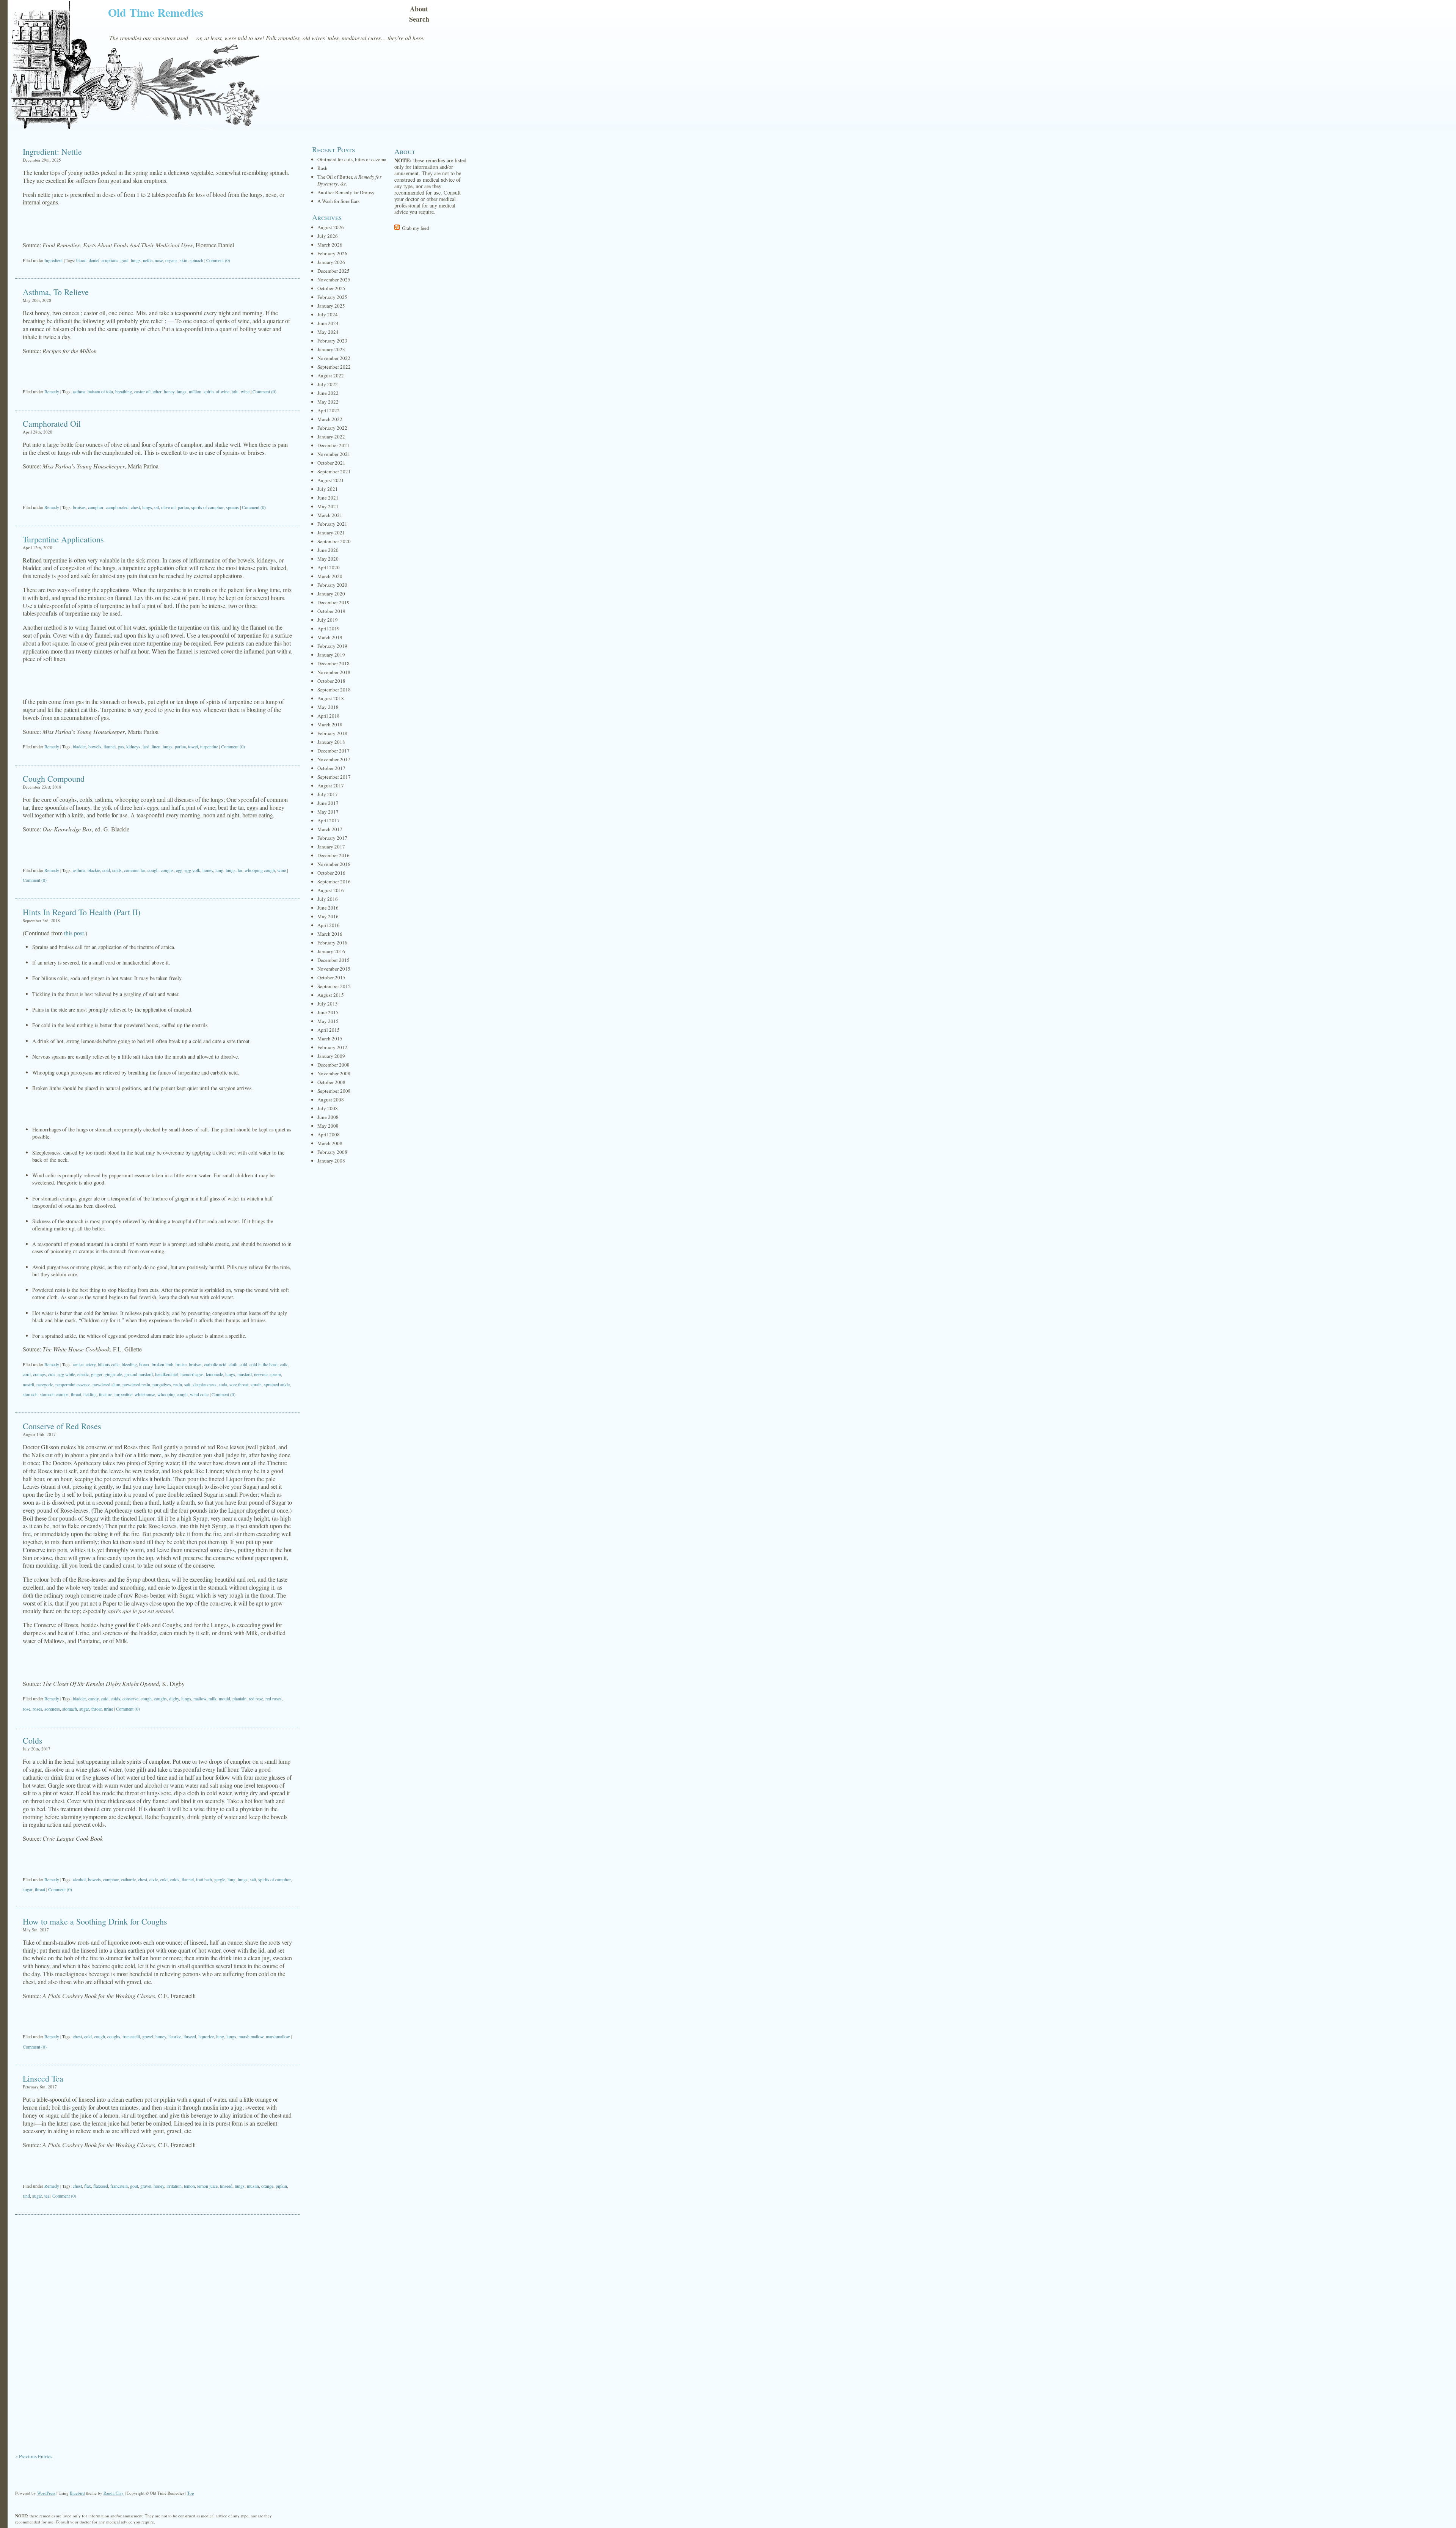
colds (117, 870)
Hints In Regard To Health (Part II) (82, 912)
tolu (235, 391)
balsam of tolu (100, 391)
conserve (130, 1698)
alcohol (79, 1879)
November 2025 (334, 280)
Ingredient (53, 260)
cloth (233, 1364)
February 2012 (332, 1047)
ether (157, 391)
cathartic (128, 1879)
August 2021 (331, 480)
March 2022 (330, 419)
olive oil (168, 507)
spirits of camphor (207, 507)
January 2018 (331, 742)
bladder (79, 746)
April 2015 (329, 1030)
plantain (239, 1698)
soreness (52, 1709)
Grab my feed (416, 228)
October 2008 (331, 1082)
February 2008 (332, 1152)
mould (224, 1698)
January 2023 (331, 349)
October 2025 (331, 288)
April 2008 (329, 1134)
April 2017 (329, 820)
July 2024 (328, 314)
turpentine (209, 746)
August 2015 (331, 995)
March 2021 (330, 515)
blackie (94, 870)
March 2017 (330, 829)
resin (178, 1384)
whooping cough (260, 870)
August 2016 (331, 890)
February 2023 (332, 341)
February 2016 (332, 943)
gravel (148, 2036)
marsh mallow (251, 2036)
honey (169, 391)
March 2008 (330, 1143)
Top (191, 2493)
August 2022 (331, 376)
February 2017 (332, 838)
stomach (30, 1394)
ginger (97, 1374)
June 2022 (328, 393)
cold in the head (264, 1364)
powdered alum (106, 1384)
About (419, 9)
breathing (124, 391)
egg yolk (192, 870)
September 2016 (334, 881)
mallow (200, 1698)
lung (219, 870)
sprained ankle (277, 1384)
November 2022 (334, 358)
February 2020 (332, 585)
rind (26, 2196)
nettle (148, 260)
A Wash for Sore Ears (338, 201)
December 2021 (333, 445)
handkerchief (167, 1374)
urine (108, 1709)
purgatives (162, 1384)
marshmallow (278, 2036)
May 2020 (328, 559)
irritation (174, 2186)
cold (106, 870)
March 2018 (330, 724)
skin (184, 260)
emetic (83, 1374)
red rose (256, 1698)
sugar (84, 1709)
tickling (90, 1394)
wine (245, 391)
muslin (253, 2186)
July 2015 (328, 1004)
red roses (274, 1698)
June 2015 (328, 1012)
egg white (66, 1374)
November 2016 (334, 864)
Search (419, 19)
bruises (79, 507)
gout (125, 260)
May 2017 (328, 812)
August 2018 (331, 698)
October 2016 (331, 873)
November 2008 (334, 1073)
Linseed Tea (43, 2078)
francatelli (131, 2036)
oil (157, 507)
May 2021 (328, 506)
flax (88, 2186)
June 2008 (328, 1117)
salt (187, 1384)
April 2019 (329, 628)
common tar (135, 870)
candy (93, 1698)
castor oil (142, 391)
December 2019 (333, 602)
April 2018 (329, 716)
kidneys (133, 746)
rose (27, 1709)
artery (91, 1364)
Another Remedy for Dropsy (346, 192)
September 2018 (334, 690)
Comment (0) (218, 260)
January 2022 (331, 437)
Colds (33, 1740)
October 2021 (331, 463)
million (195, 391)
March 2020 (330, 576)
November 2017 (334, 759)
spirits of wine (217, 391)
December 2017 (333, 751)
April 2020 (329, 567)
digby (174, 1698)
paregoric (45, 1384)
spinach (196, 260)
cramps (39, 1374)
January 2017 (331, 847)
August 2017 (331, 786)
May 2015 (328, 1021)
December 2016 (333, 855)
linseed (190, 2036)
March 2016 (330, 934)
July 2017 (328, 794)
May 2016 (328, 916)
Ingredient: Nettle (52, 152)
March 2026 (330, 245)
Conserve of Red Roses (62, 1426)
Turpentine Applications (63, 539)
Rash (322, 168)
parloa (183, 507)
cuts (52, 1374)
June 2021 (328, 498)
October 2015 (331, 977)
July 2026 (328, 236)
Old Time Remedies (156, 12)
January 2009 (331, 1056)
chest (135, 507)
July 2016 (328, 899)
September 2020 (334, 541)
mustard (245, 1374)
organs (171, 260)
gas (121, 746)
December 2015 (333, 960)
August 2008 (331, 1100)
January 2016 (331, 951)
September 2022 (334, 367)
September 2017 (334, 777)
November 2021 (334, 454)
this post (74, 933)
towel (193, 746)
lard (146, 746)
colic (284, 1364)
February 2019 (332, 646)
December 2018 (333, 663)
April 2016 (329, 925)
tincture (106, 1394)
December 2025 (333, 271)
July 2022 (328, 384)
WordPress (46, 2493)
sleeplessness (205, 1384)
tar (240, 870)
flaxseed (101, 2186)
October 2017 (331, 768)
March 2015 (330, 1039)
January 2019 (331, 655)
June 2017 (328, 803)
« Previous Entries (34, 2456)
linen (156, 746)
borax (144, 1364)
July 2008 (328, 1108)
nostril (28, 1384)
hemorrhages (192, 1374)
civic (154, 1879)
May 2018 (328, 707)
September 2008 (334, 1091)
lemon (189, 2186)
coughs (167, 870)
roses (37, 1709)
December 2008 (333, 1065)
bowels (95, 746)
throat (76, 1394)
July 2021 (328, 489)
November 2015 (334, 969)
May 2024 (328, 332)
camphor (96, 507)
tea (47, 2196)
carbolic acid (215, 1364)
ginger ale (113, 1374)
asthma (79, 391)
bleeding (129, 1364)
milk (213, 1698)
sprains (232, 507)
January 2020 (331, 594)
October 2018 (331, 681)
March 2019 (330, 637)
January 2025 (331, 306)
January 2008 (331, 1161)
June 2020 (328, 550)
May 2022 (328, 402)
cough (153, 870)
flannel (110, 746)
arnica (78, 1364)
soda (223, 1384)
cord (27, 1374)
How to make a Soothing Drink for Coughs (95, 1921)
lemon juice (207, 2186)
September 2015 (334, 986)
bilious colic (109, 1364)
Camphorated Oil (52, 423)
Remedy (52, 391)
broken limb (162, 1364)
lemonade (214, 1374)
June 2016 (328, 908)
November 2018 (334, 672)
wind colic (199, 1394)
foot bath (204, 1879)
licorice (175, 2036)
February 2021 (332, 524)
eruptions (110, 260)
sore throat (239, 1384)
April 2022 (329, 410)
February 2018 (332, 733)
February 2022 (332, 428)
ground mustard (139, 1374)
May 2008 (328, 1126)
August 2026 (331, 227)
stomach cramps (54, 1394)
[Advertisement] (157, 224)
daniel (94, 260)
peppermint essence (73, 1384)
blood (81, 260)
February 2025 (332, 297)
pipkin (281, 2186)
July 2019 (328, 620)
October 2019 (331, 611)
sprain (256, 1384)
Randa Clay (114, 2493)
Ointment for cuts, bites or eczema (352, 159)
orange (267, 2186)
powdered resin (136, 1384)
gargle (220, 1879)
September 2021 (334, 471)
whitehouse (145, 1394)
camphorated (117, 507)
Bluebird (77, 2493)
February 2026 (332, 253)
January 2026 (331, 262)
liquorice (206, 2036)
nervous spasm (268, 1374)
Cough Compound (54, 779)
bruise (181, 1364)
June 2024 (328, 323)
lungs (136, 260)
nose (159, 260)
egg (179, 870)
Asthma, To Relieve (56, 292)
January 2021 (331, 533)
